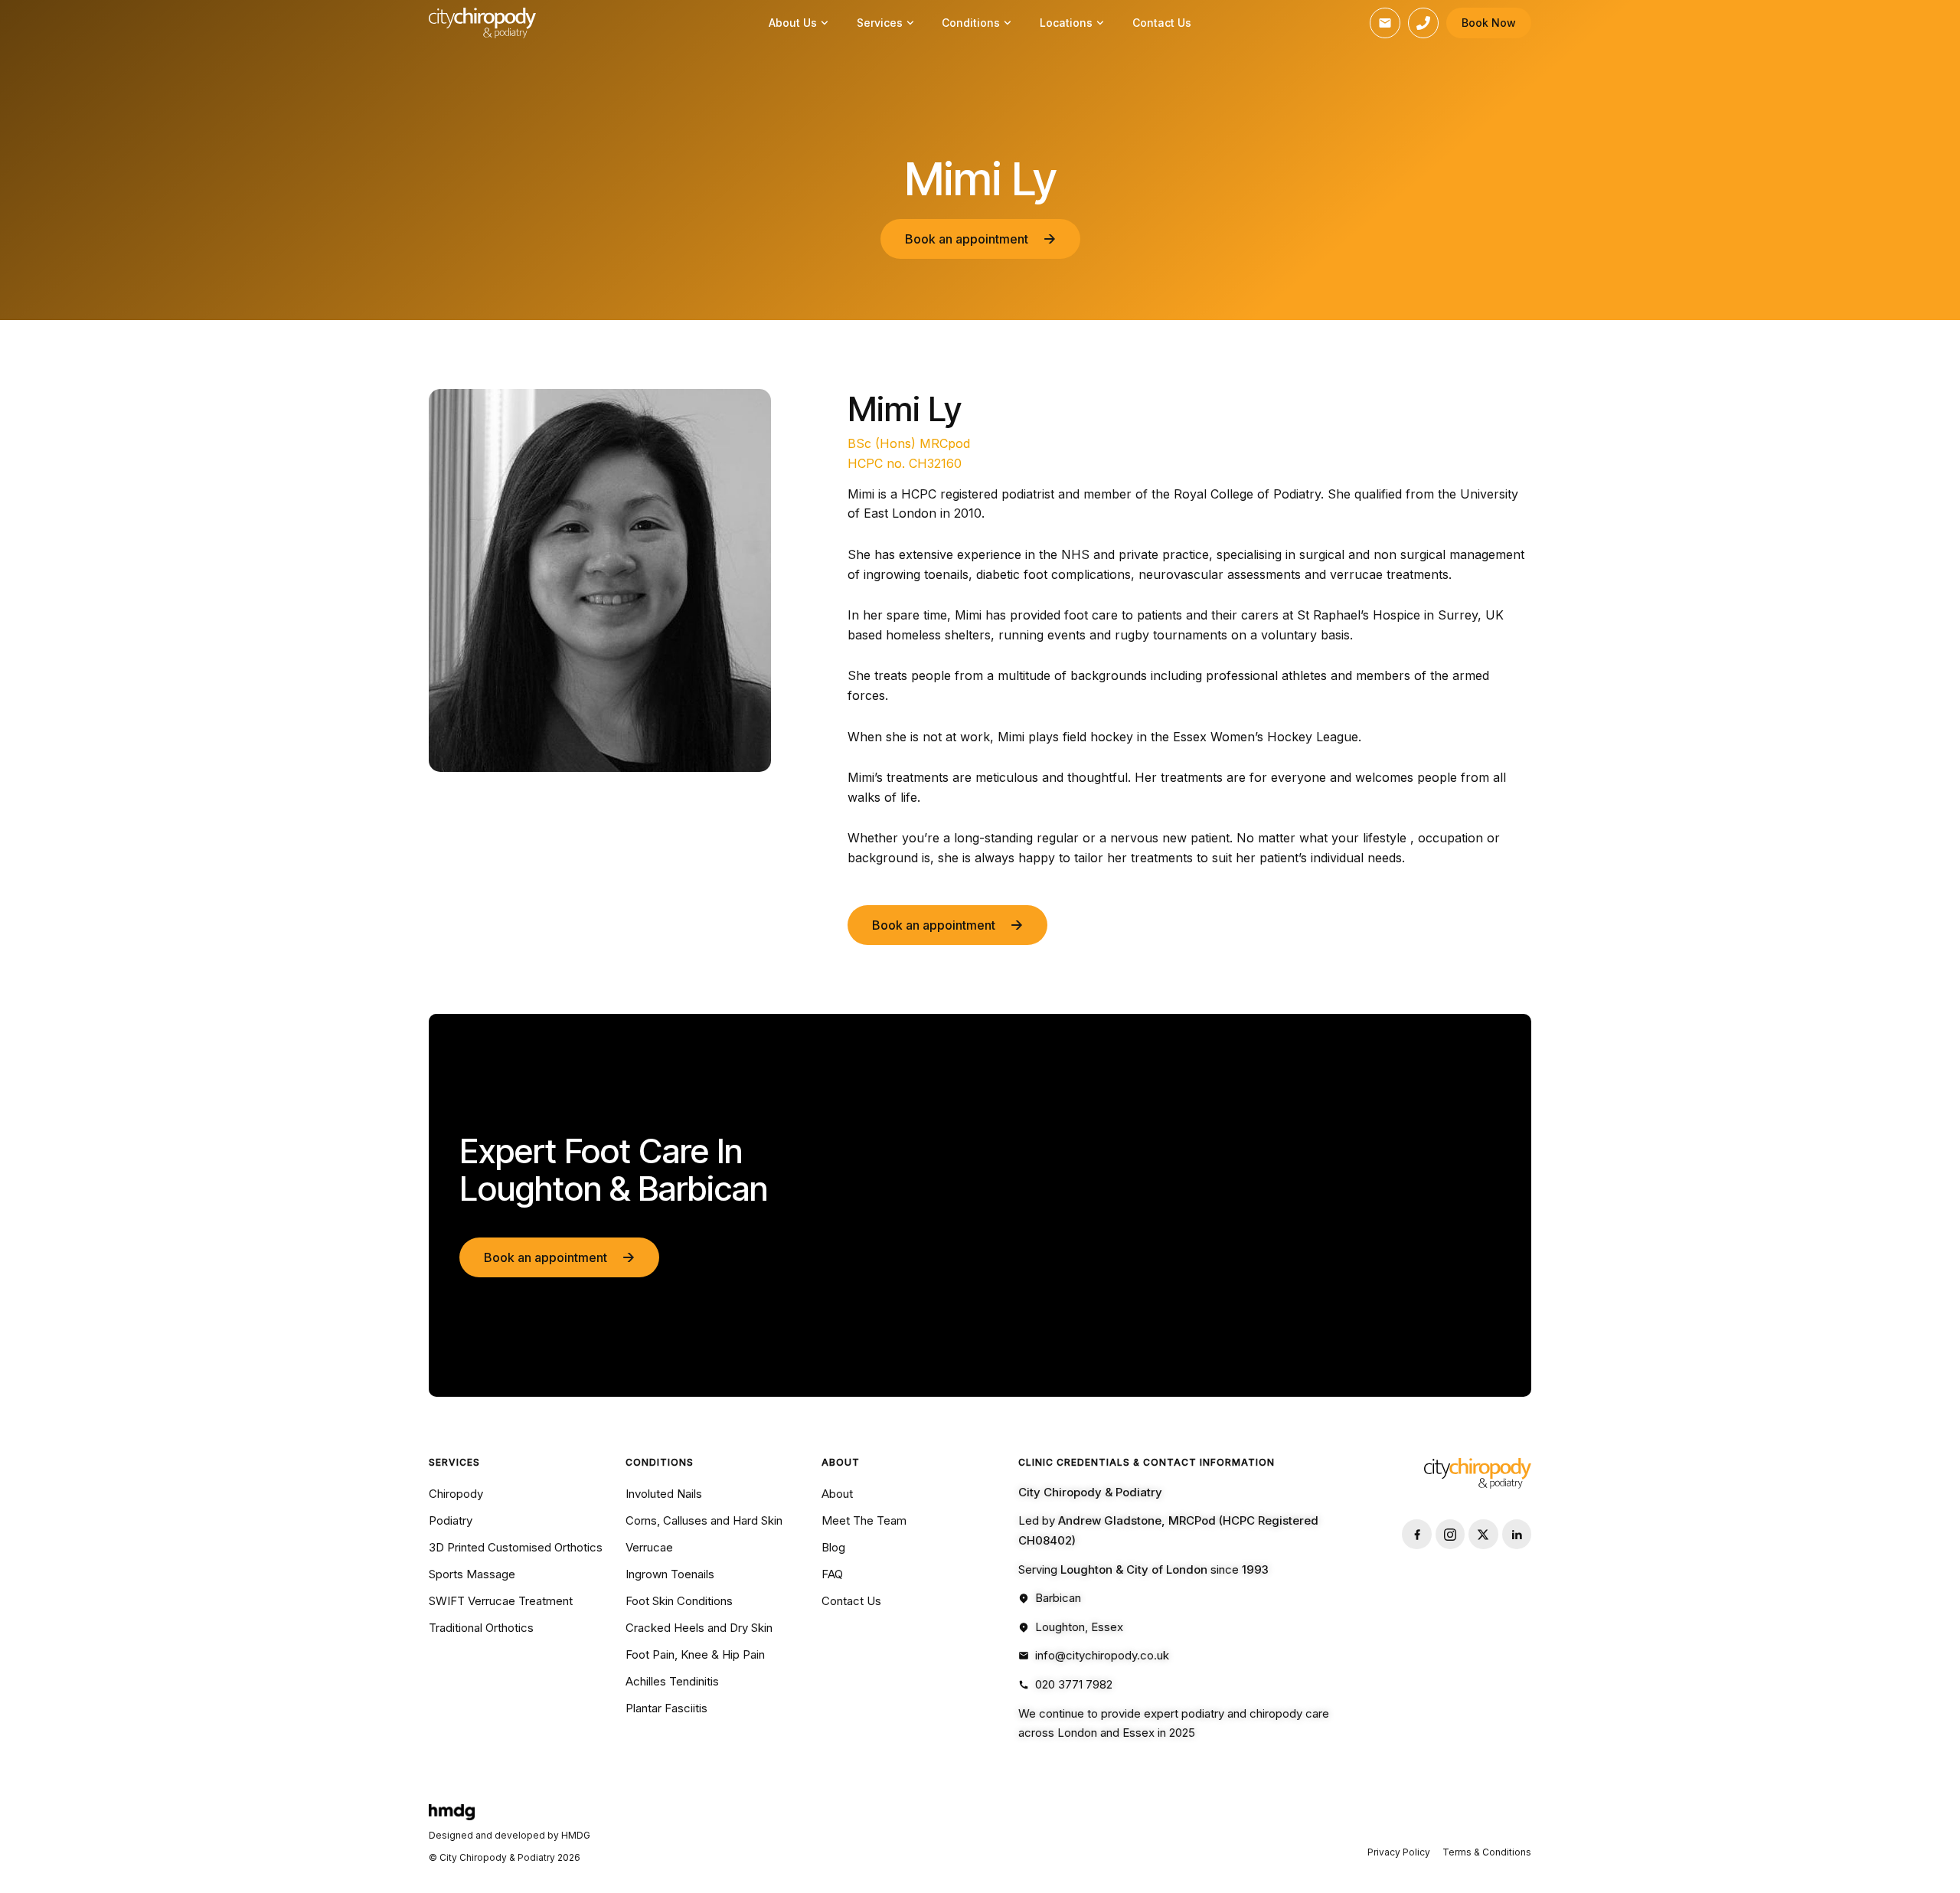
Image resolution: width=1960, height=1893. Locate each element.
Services (880, 23)
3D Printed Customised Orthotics (516, 1547)
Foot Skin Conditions (679, 1601)
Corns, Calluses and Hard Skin (704, 1520)
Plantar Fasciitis (666, 1708)
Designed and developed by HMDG (510, 1835)
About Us (793, 23)
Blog (833, 1547)
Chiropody (456, 1494)
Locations (1066, 23)
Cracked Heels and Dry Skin (699, 1628)
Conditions (971, 23)
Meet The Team (864, 1520)
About (837, 1494)
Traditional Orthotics (481, 1628)
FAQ (832, 1574)
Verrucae (649, 1547)
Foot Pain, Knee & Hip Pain (695, 1654)
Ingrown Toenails (670, 1574)
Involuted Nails (664, 1494)
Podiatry (451, 1520)
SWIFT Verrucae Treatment (501, 1601)
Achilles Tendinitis (672, 1681)
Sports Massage (472, 1574)
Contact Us (1162, 23)
